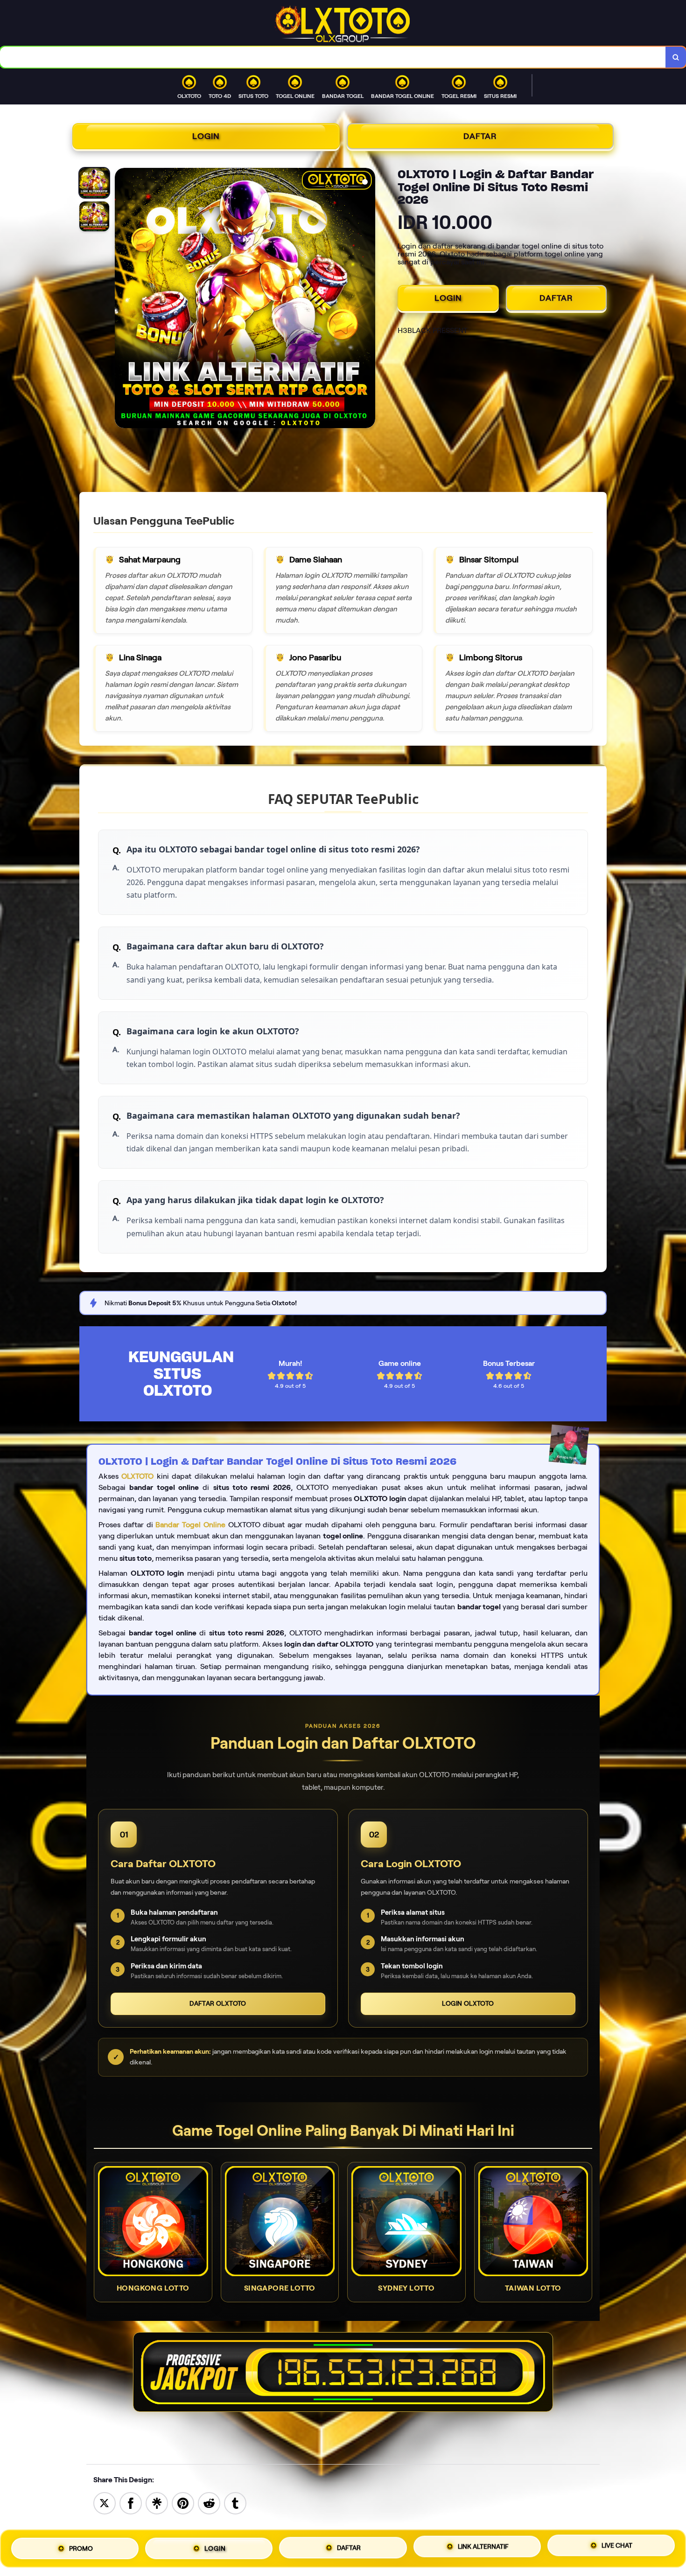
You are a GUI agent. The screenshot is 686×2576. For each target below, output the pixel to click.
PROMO (81, 2548)
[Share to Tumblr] (235, 2503)
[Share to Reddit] (209, 2503)
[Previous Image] (122, 299)
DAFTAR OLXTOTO (218, 2003)
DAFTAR (480, 136)
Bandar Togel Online (190, 1525)
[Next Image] (368, 299)
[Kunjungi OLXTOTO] (343, 2372)
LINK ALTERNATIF (483, 2548)
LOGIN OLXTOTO (468, 2003)
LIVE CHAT (617, 2546)
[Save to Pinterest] (183, 2503)
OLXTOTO (137, 1476)
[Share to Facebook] (131, 2503)
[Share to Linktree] (157, 2503)
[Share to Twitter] (105, 2503)
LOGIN (206, 136)
